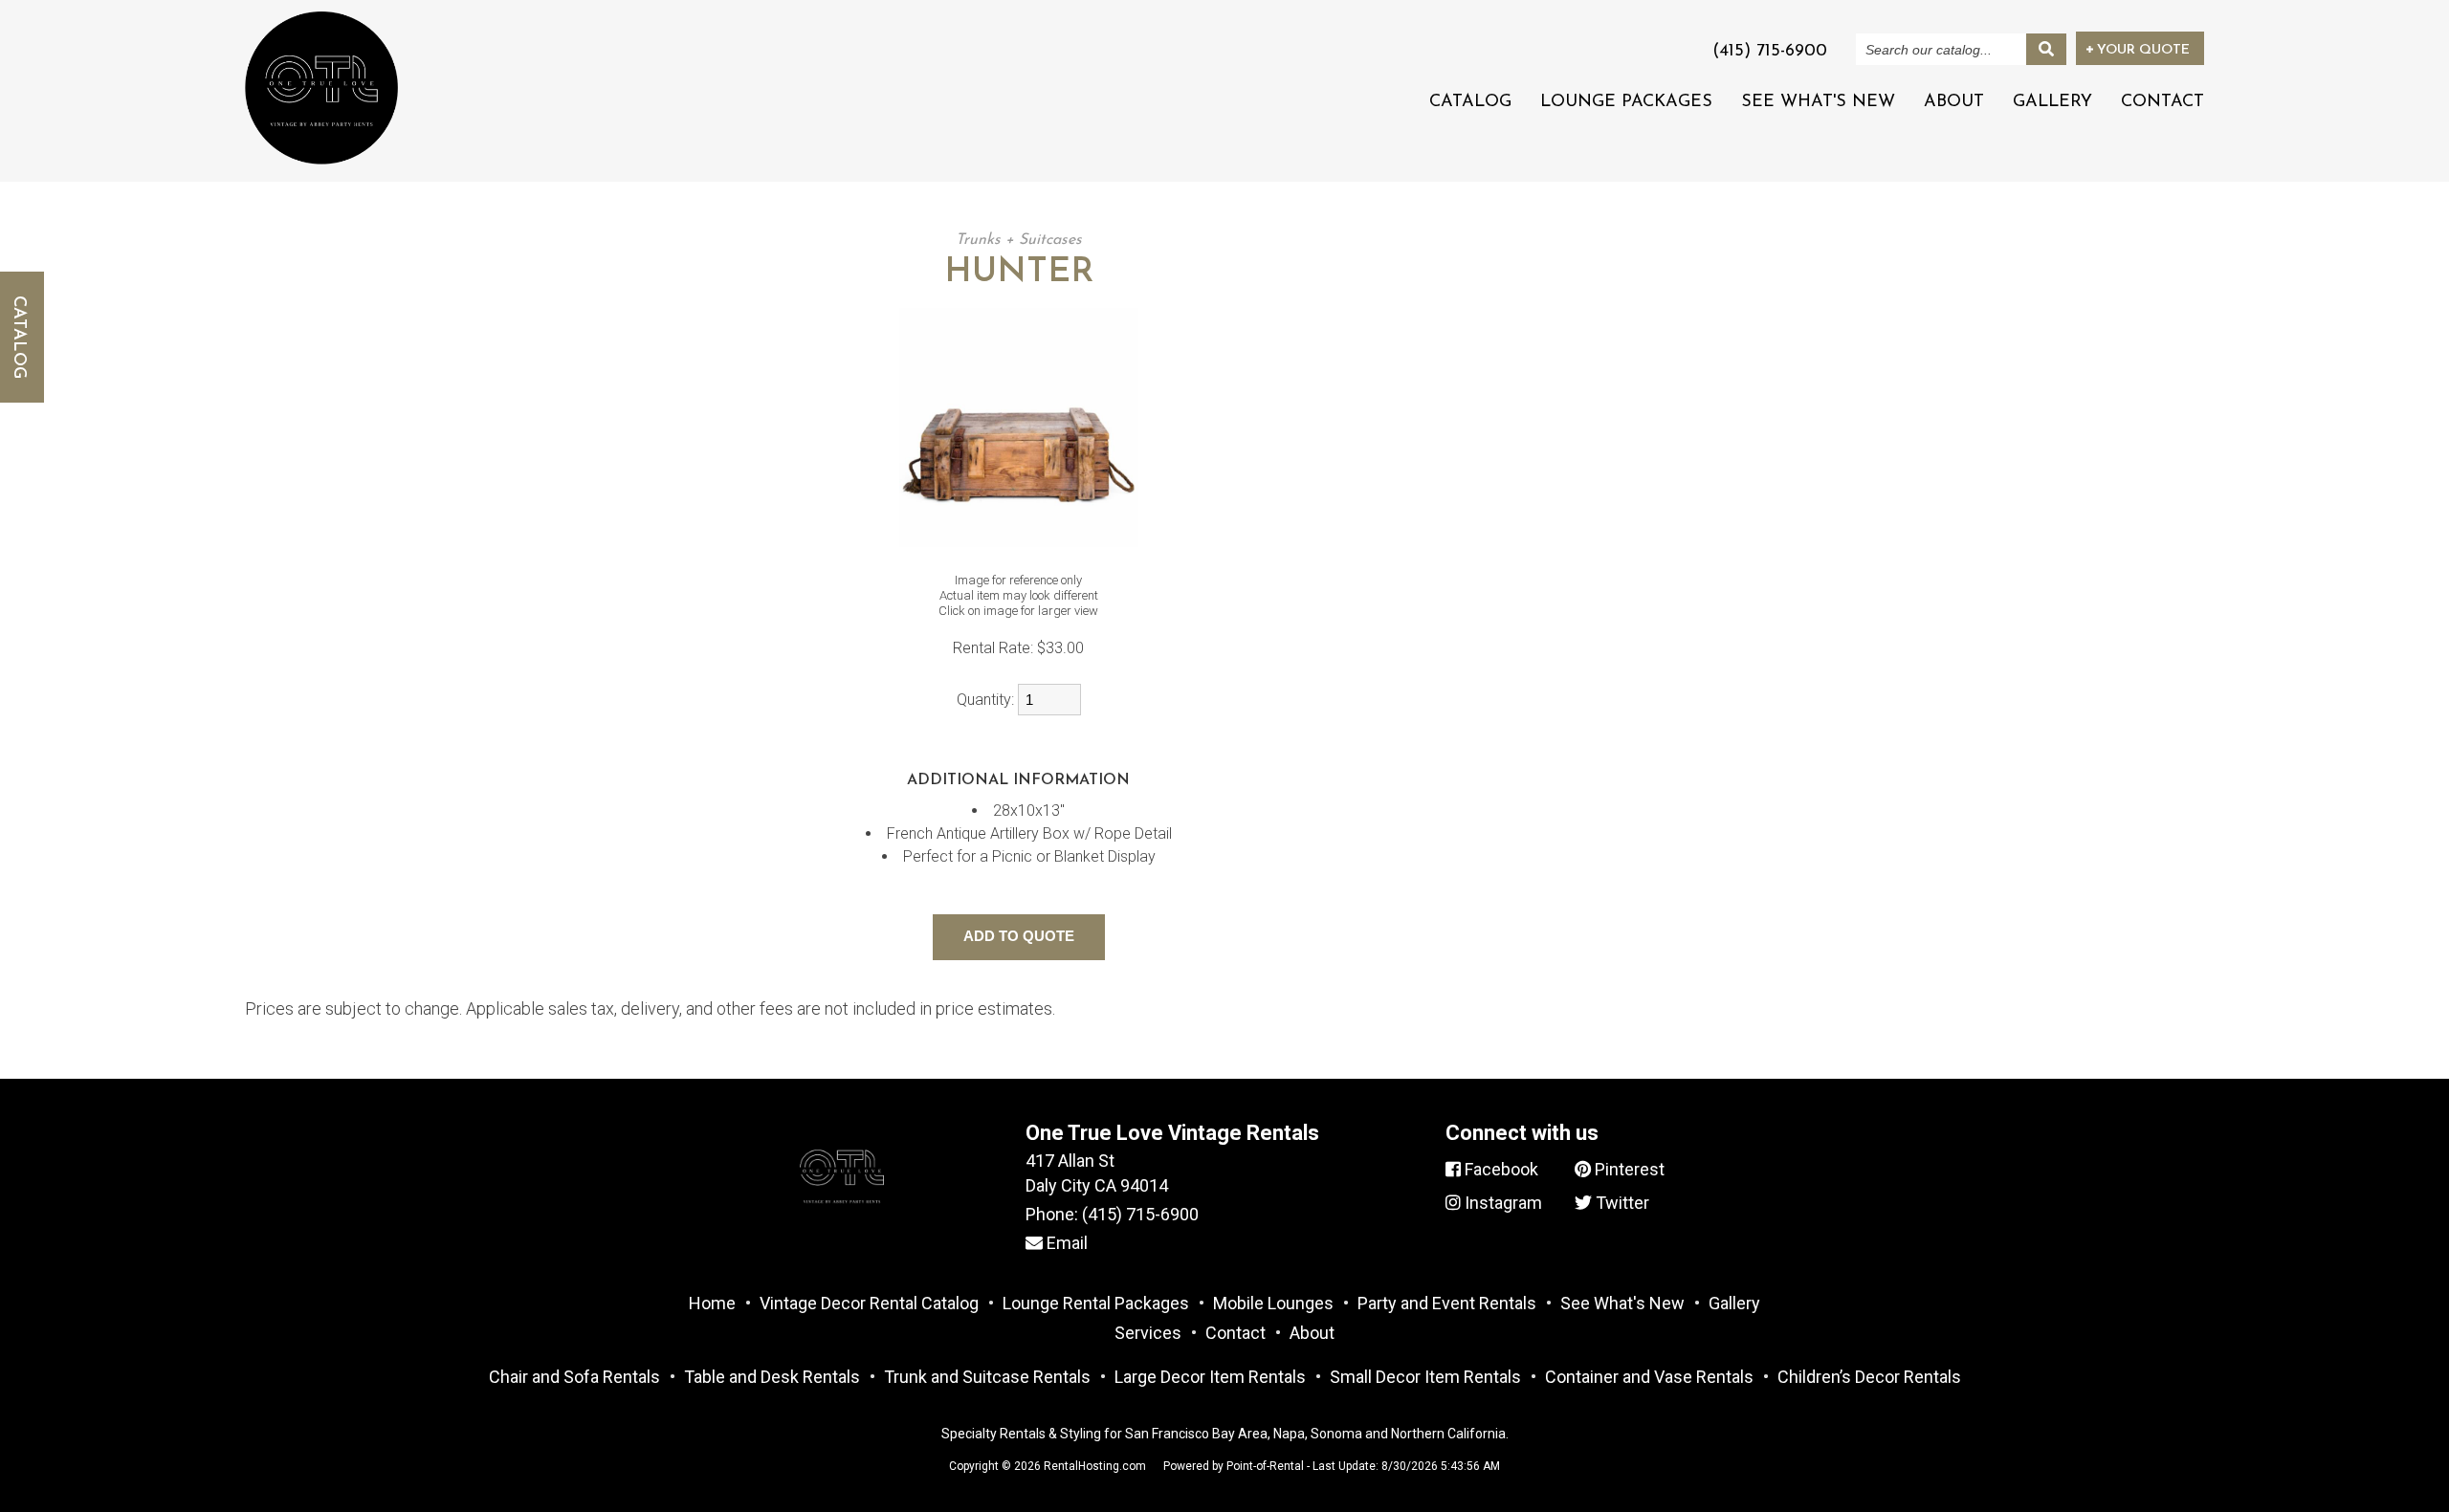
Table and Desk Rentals (772, 1377)
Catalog (1470, 102)
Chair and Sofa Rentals (574, 1377)
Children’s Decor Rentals (1869, 1377)
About (1954, 102)
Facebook (1500, 1169)
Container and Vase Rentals (1649, 1377)
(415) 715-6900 (1140, 1214)
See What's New (1818, 102)
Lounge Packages (1626, 102)
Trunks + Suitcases (1019, 240)
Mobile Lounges (1273, 1303)
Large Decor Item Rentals (1210, 1377)
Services (1148, 1333)
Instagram (1501, 1203)
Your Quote (2141, 50)
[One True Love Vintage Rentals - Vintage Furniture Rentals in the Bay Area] (321, 88)
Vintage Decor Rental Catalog (869, 1303)
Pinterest (1628, 1169)
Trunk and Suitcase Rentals (987, 1377)
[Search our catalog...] (2046, 49)
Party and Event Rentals (1447, 1303)
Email (1065, 1243)
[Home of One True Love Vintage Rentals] (842, 1226)
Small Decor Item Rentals (1425, 1377)
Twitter (1621, 1203)
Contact (2162, 102)
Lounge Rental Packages (1096, 1303)
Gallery (2052, 102)
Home (712, 1303)
